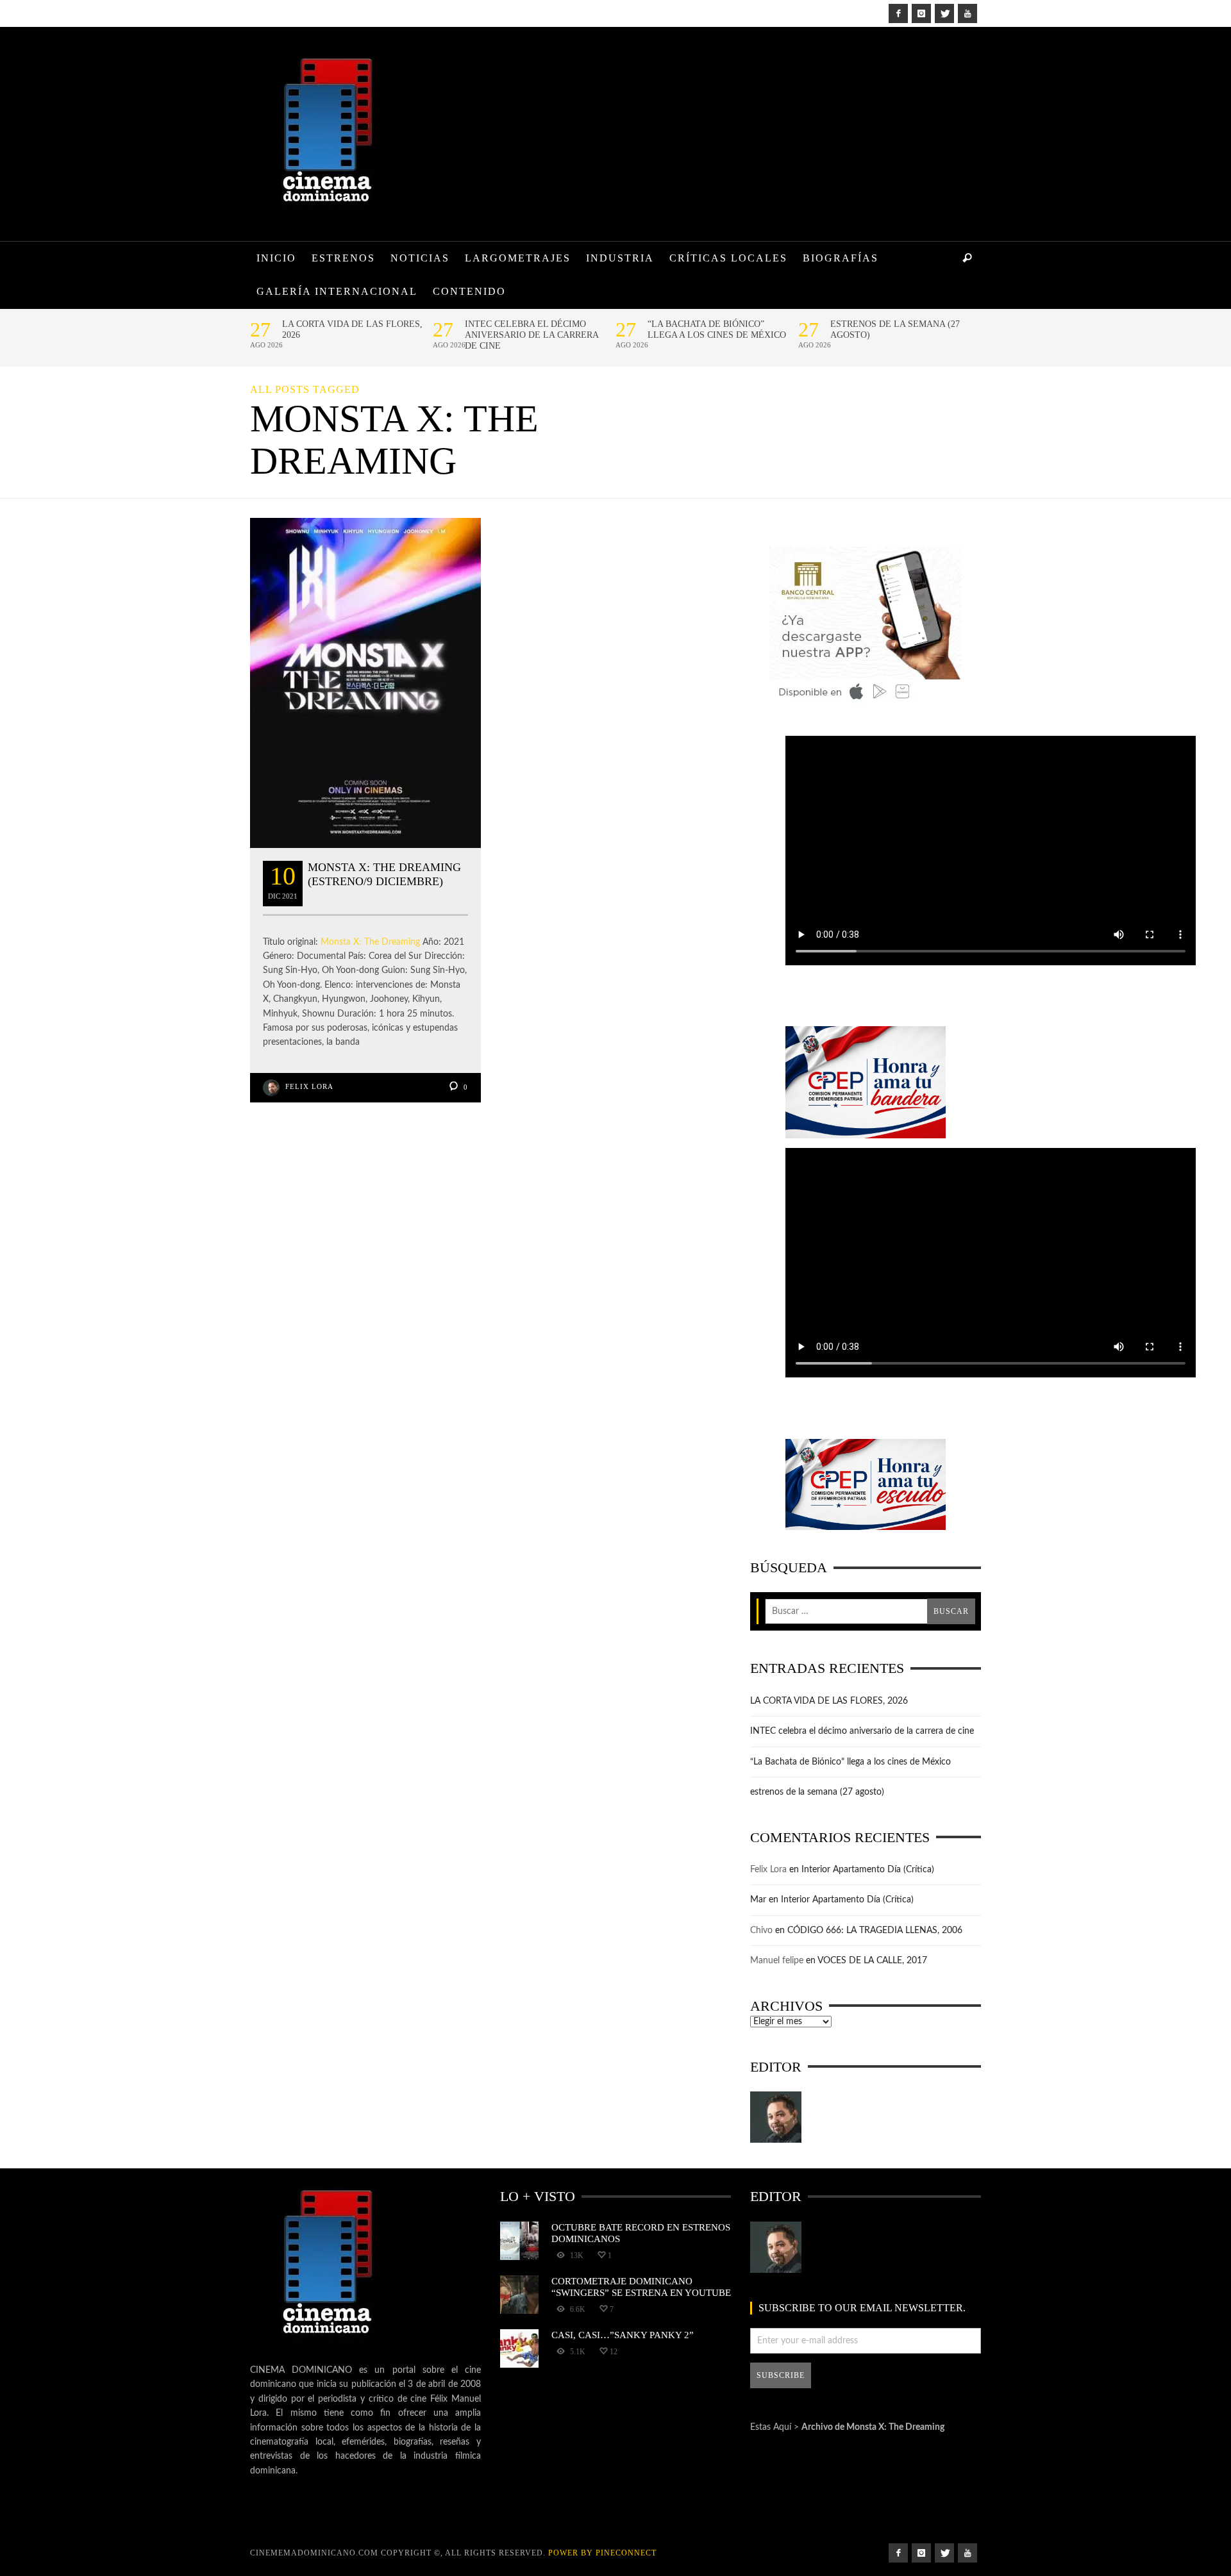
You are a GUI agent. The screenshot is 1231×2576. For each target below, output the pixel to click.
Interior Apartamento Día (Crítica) (868, 1870)
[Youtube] (967, 13)
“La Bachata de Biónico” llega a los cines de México (717, 329)
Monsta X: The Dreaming (370, 942)
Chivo (761, 1931)
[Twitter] (944, 13)
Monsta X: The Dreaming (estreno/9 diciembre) (384, 874)
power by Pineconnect (602, 2553)
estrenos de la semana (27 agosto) (895, 329)
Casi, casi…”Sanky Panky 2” (623, 2335)
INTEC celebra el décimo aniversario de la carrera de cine (532, 335)
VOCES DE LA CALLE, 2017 (872, 1961)
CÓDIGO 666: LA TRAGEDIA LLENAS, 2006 (875, 1931)
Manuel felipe (777, 1961)
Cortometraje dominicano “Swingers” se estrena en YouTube (641, 2287)
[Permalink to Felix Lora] (776, 2117)
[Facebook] (898, 13)
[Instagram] (921, 13)
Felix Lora (309, 1086)
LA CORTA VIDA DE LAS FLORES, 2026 (352, 329)
